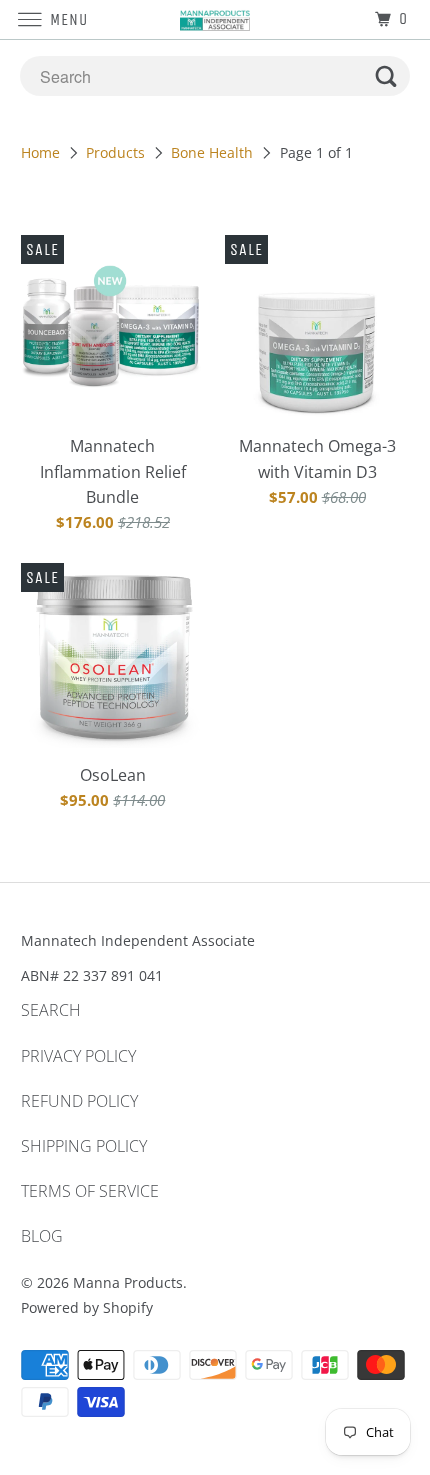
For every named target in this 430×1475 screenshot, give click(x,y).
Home (40, 152)
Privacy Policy (78, 1056)
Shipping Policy (84, 1146)
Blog (42, 1236)
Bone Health (212, 152)
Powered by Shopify (87, 1307)
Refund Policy (79, 1101)
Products (115, 152)
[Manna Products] (215, 19)
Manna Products (128, 1282)
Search (51, 1010)
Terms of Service (90, 1191)
